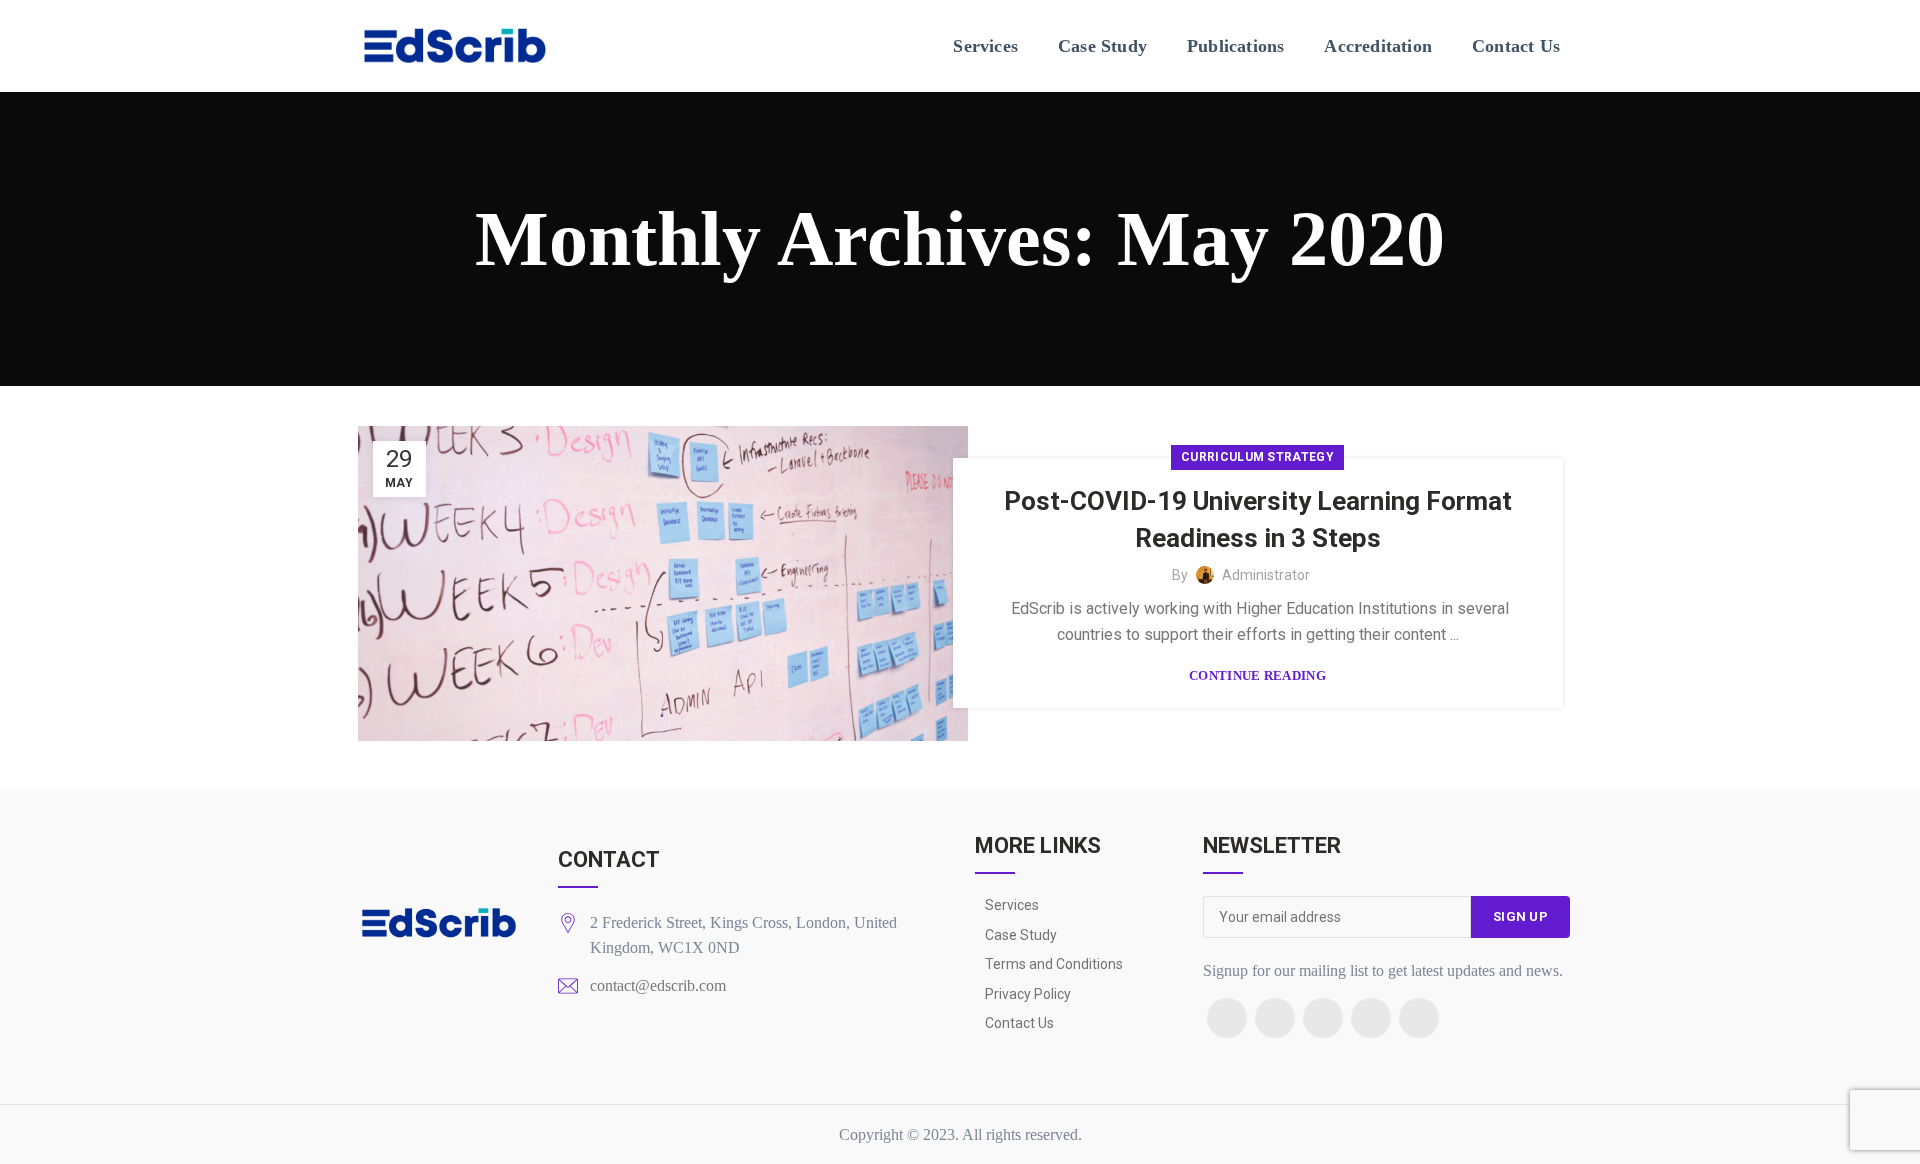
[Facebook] (1227, 1018)
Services (1012, 905)
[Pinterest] (1371, 1018)
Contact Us (1019, 1023)
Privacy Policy (1028, 994)
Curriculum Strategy (1257, 457)
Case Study (1021, 935)
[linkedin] (1419, 1018)
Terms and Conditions (1054, 964)
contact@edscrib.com (658, 985)
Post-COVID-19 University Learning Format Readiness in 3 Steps (1258, 519)
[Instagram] (1323, 1018)
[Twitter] (1275, 1018)
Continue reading (1257, 675)
